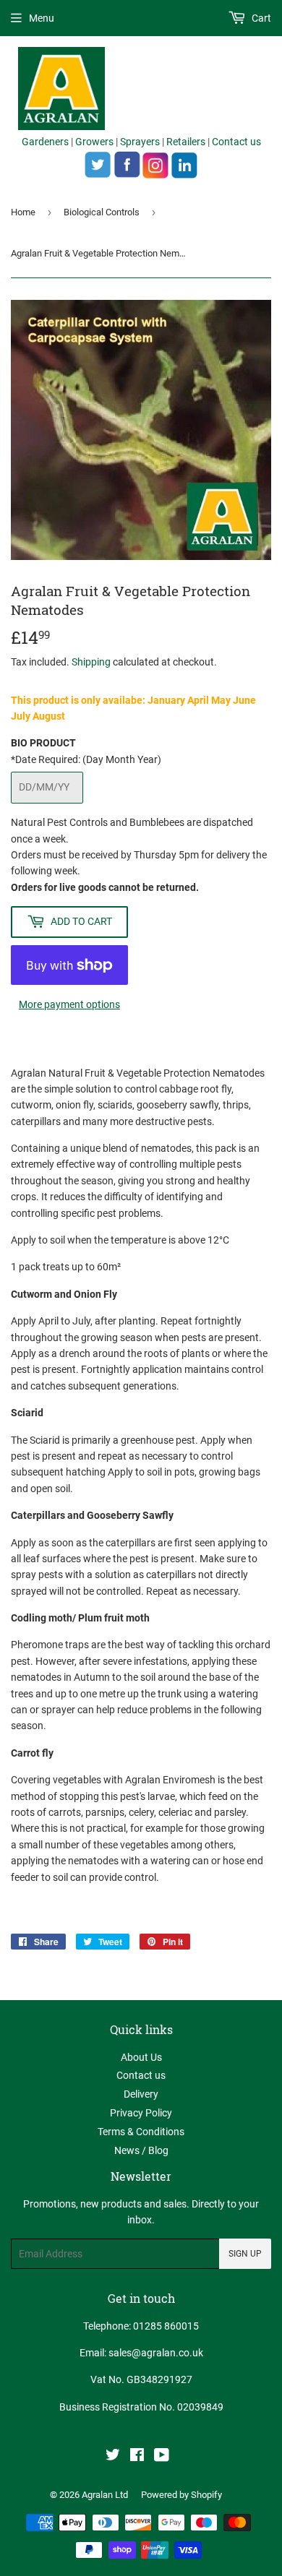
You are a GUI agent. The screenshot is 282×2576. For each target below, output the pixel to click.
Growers (94, 142)
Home (23, 212)
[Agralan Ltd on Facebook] (137, 2457)
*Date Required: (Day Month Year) (86, 759)
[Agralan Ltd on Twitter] (113, 2457)
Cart (260, 18)
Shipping (91, 662)
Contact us (236, 142)
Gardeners (45, 142)
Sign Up (245, 2254)
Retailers (186, 142)
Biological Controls (102, 212)
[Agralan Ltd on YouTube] (162, 2457)
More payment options (69, 1004)
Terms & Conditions (141, 2132)
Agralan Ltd (105, 2495)
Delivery (141, 2094)
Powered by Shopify (181, 2495)
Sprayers (140, 142)
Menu (42, 18)
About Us (141, 2057)
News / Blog (141, 2150)
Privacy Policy (141, 2113)
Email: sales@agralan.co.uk (141, 2353)
